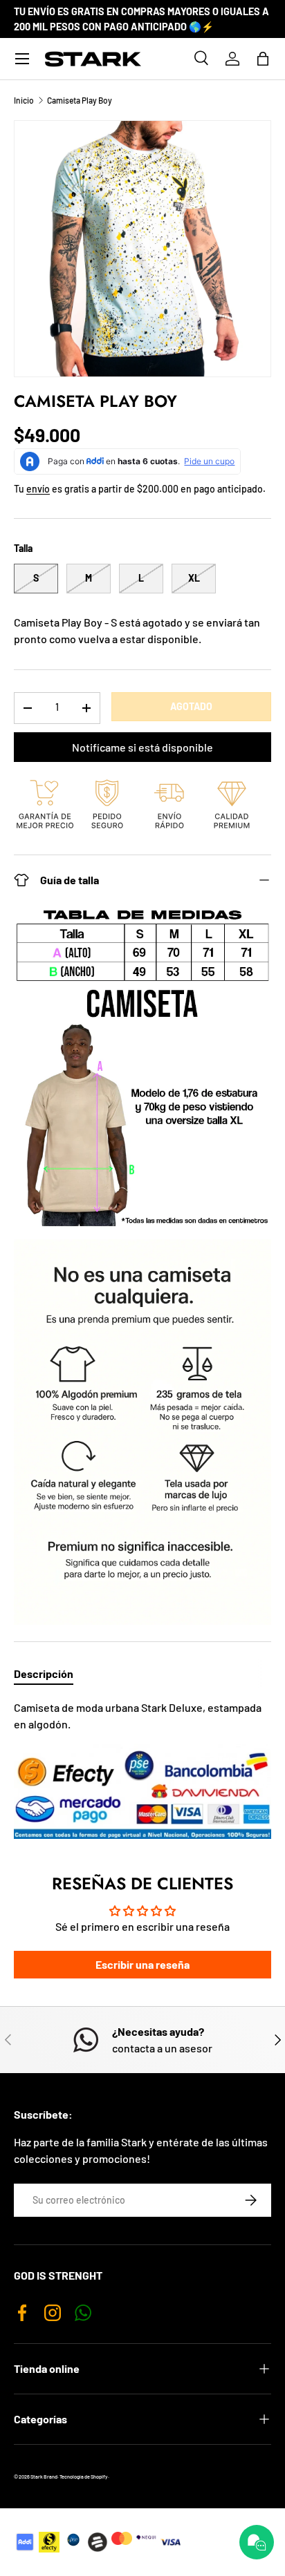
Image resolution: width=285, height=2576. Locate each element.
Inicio (24, 100)
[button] (263, 59)
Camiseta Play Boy (80, 100)
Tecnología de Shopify (84, 2477)
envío (38, 489)
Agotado (191, 706)
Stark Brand (44, 2477)
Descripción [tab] (44, 1673)
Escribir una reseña (142, 1964)
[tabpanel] (142, 1769)
